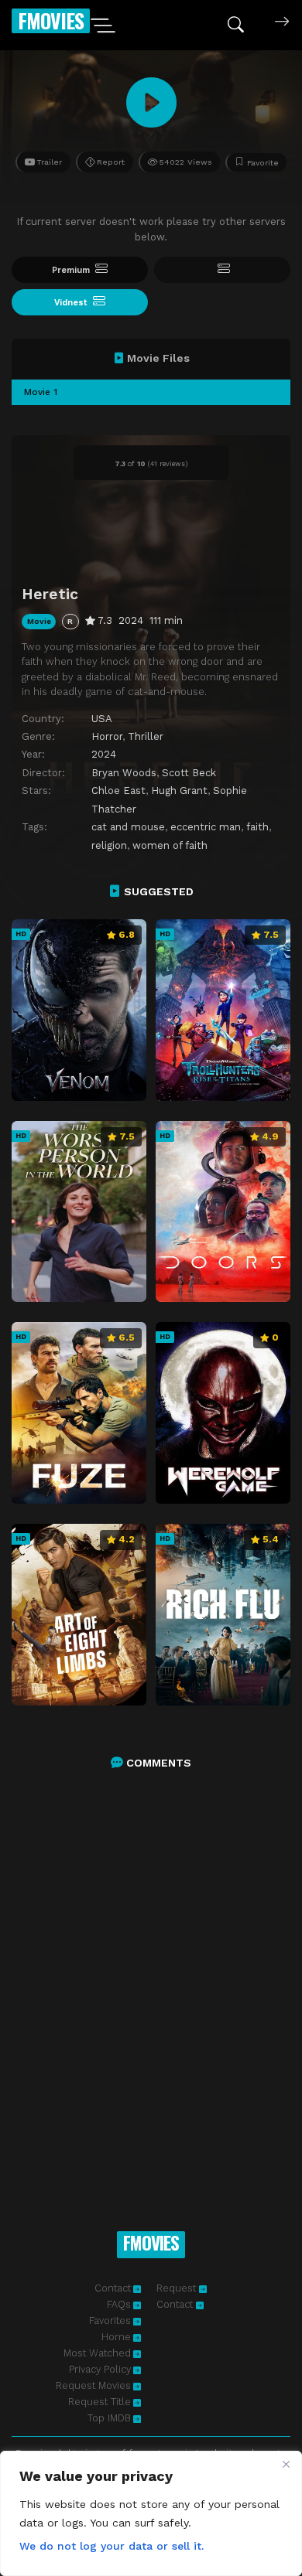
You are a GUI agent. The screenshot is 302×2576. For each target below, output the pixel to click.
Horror (107, 736)
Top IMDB (109, 2418)
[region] (151, 2513)
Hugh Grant (179, 791)
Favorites (110, 2320)
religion (109, 845)
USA (102, 719)
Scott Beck (189, 773)
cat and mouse (128, 827)
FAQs (119, 2304)
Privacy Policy (100, 2369)
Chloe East (118, 791)
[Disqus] (151, 1984)
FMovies (51, 20)
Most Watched (97, 2353)
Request (178, 2288)
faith (257, 827)
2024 (104, 754)
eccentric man (206, 827)
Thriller (146, 736)
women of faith (170, 845)
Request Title (100, 2402)
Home (116, 2337)
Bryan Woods (124, 773)
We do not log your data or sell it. (112, 2546)
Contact (113, 2288)
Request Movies (93, 2385)
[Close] (286, 2464)
